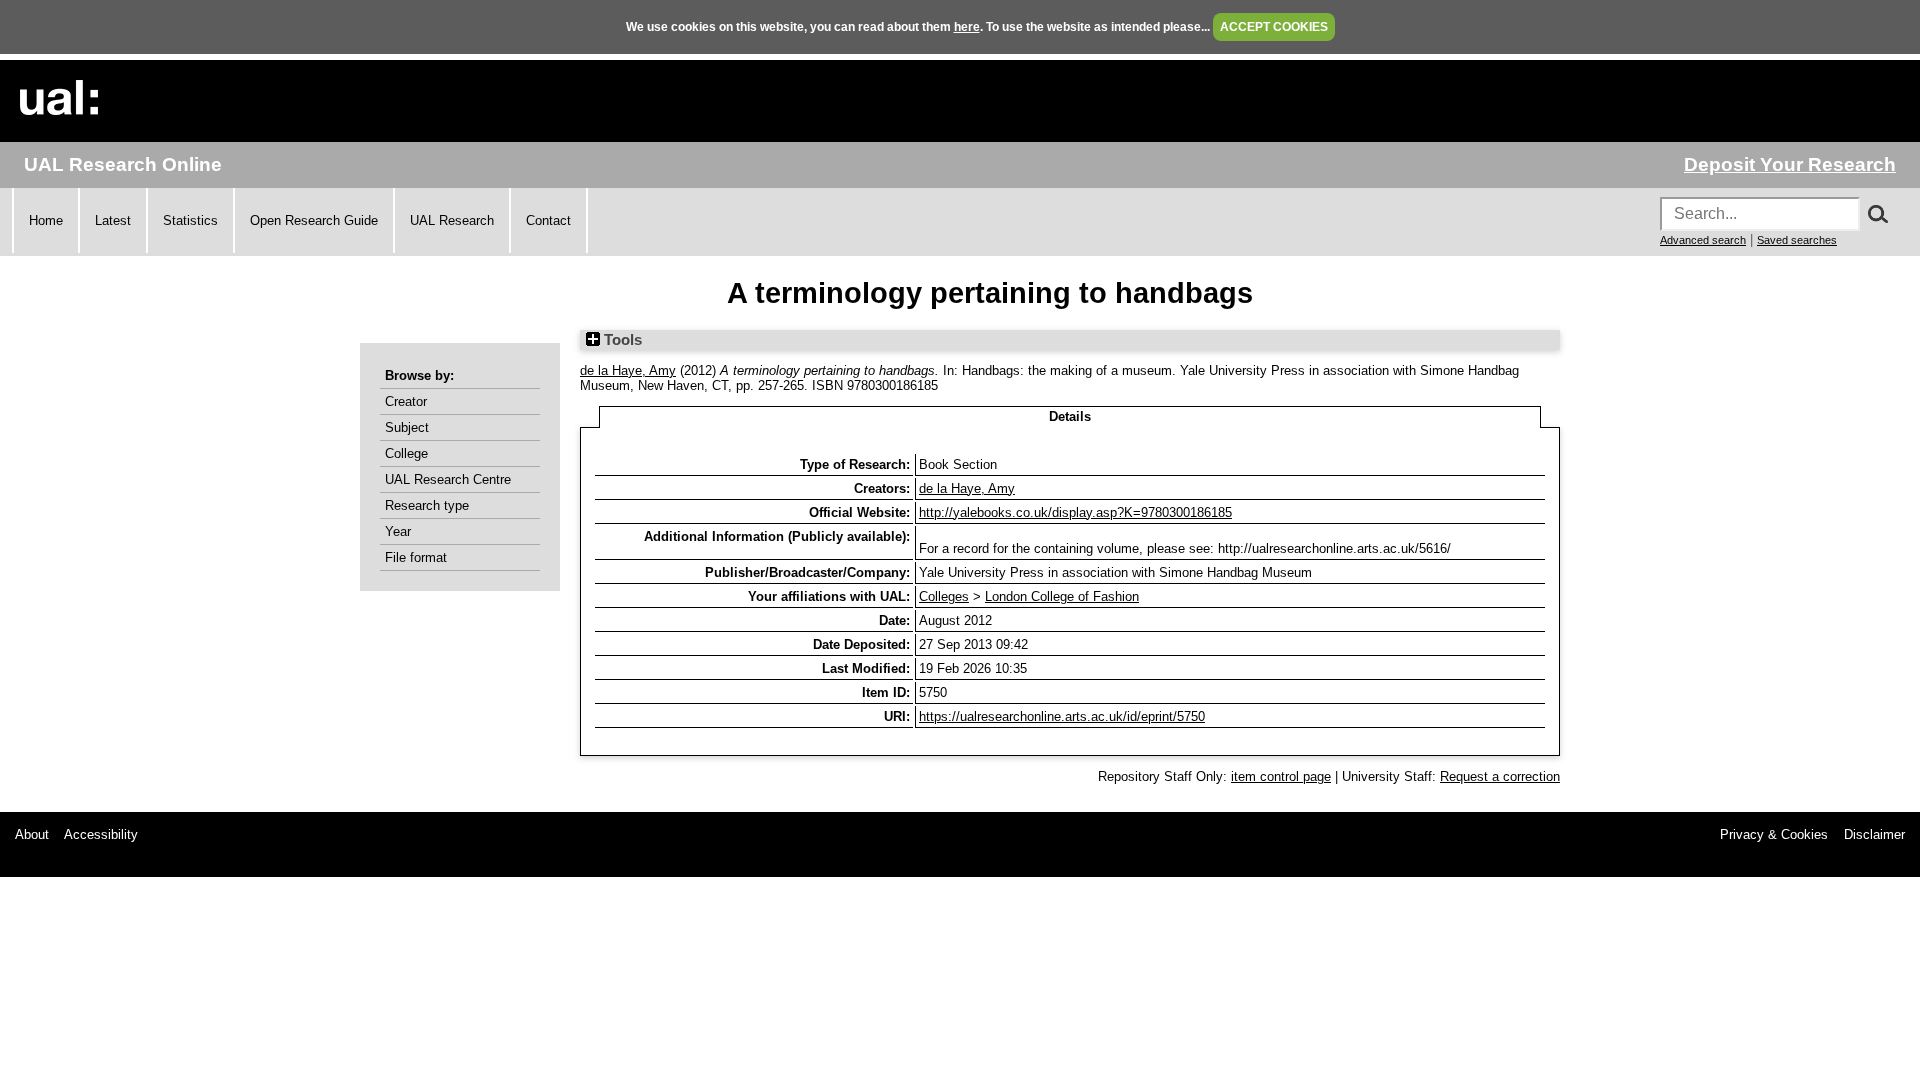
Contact (548, 220)
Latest (113, 220)
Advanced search (1703, 240)
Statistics (190, 220)
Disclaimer (1874, 834)
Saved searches (1797, 240)
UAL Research (452, 220)
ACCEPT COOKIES (1274, 27)
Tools (621, 340)
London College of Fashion (1062, 596)
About (32, 834)
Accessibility (101, 834)
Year (398, 531)
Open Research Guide (314, 220)
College (406, 453)
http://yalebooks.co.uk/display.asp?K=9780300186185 (1075, 512)
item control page (1281, 776)
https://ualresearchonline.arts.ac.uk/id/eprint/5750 (1062, 716)
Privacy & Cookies (1774, 834)
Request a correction (1500, 776)
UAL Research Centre (448, 479)
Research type (427, 505)
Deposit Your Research (1790, 164)
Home (46, 220)
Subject (407, 427)
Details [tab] (1070, 416)
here (967, 27)
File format (416, 557)
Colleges (944, 596)
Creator (406, 401)
